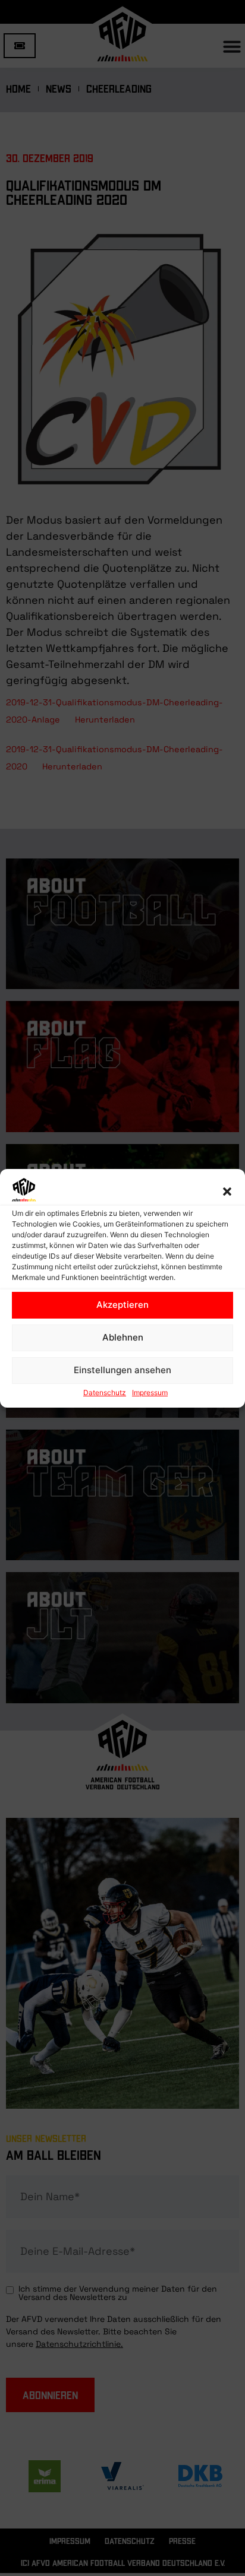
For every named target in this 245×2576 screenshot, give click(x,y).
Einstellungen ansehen (122, 1370)
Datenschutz (105, 1392)
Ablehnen (123, 1337)
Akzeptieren (122, 1305)
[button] (227, 1192)
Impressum (150, 1392)
